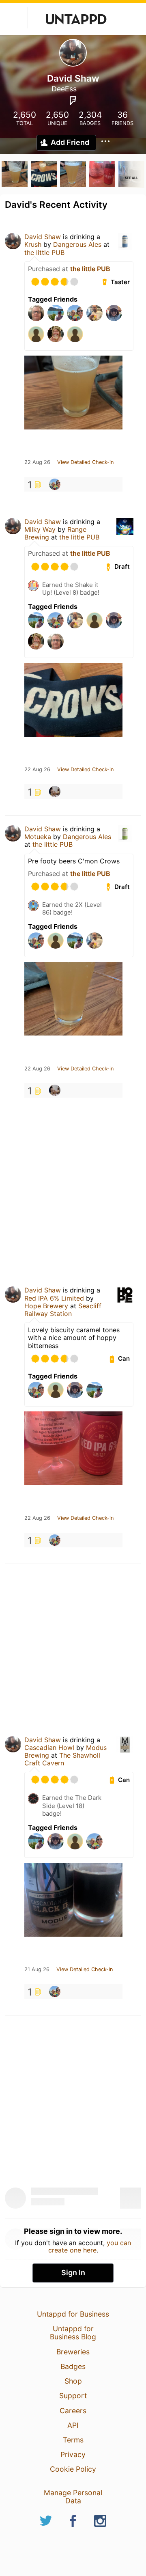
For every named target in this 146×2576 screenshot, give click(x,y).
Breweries (73, 2352)
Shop (73, 2381)
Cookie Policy (73, 2469)
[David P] (55, 792)
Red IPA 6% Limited (54, 1298)
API (73, 2425)
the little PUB (44, 252)
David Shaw (43, 237)
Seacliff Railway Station (63, 1310)
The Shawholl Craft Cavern (62, 1759)
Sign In (73, 2273)
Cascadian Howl (49, 1748)
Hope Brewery (46, 1306)
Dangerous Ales (77, 244)
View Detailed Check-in (85, 462)
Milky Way (40, 529)
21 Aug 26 (37, 1970)
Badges (73, 2366)
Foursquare (73, 101)
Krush (33, 244)
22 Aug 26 (37, 462)
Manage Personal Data (73, 2497)
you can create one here (90, 2246)
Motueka (38, 837)
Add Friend (70, 142)
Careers (73, 2411)
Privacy (73, 2454)
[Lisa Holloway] (55, 484)
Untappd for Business (73, 2314)
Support (73, 2396)
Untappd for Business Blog (73, 2333)
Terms (73, 2440)
